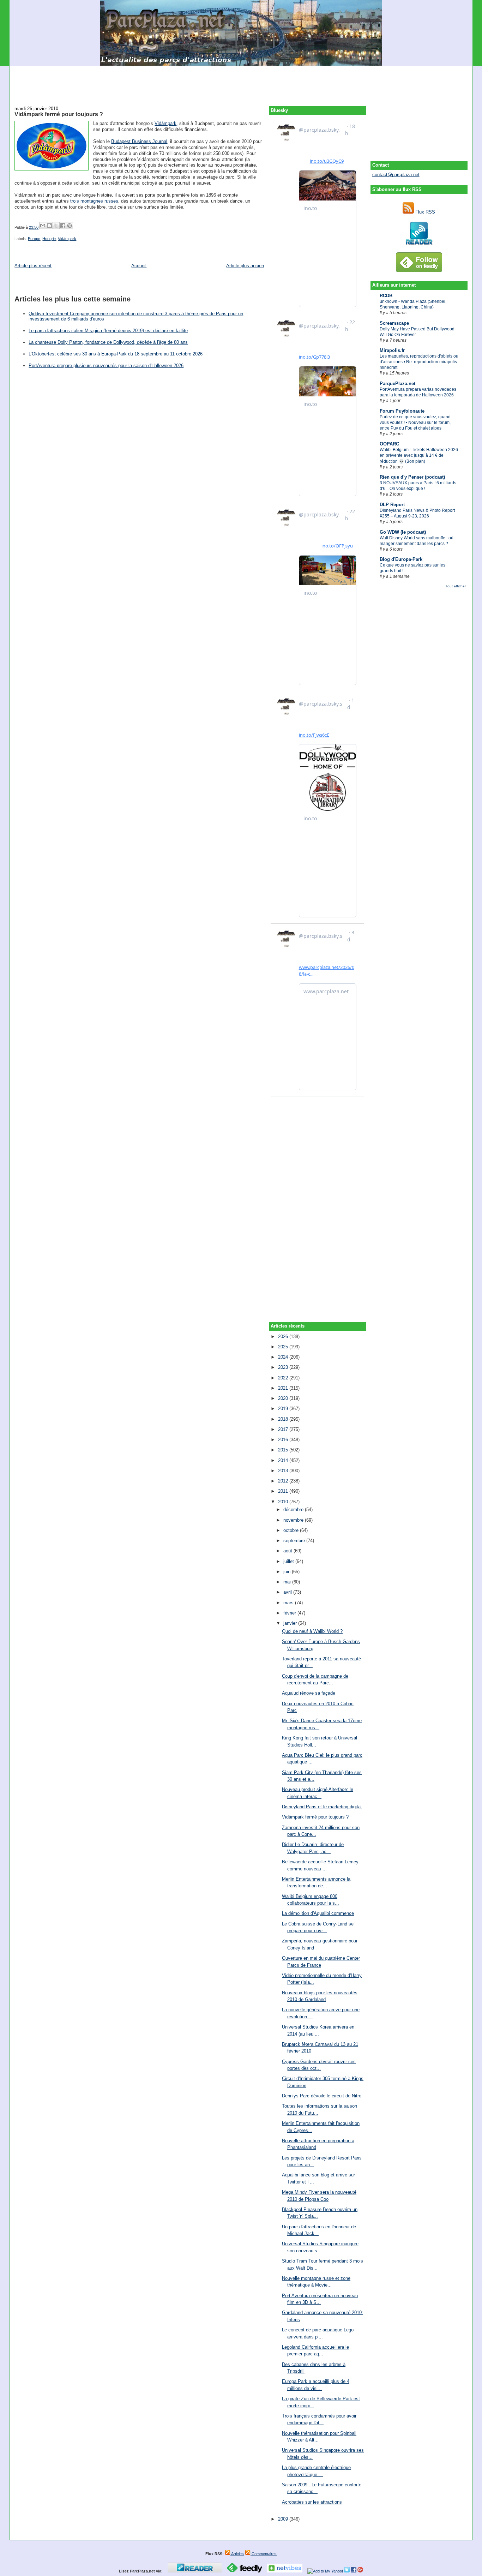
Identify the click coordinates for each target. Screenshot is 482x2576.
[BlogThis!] (49, 226)
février (290, 1613)
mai (288, 1582)
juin (288, 1572)
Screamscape (394, 323)
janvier (291, 1623)
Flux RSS (424, 212)
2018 (284, 1419)
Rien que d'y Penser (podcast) (412, 477)
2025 (284, 1347)
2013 (284, 1471)
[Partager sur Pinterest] (70, 226)
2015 (284, 1450)
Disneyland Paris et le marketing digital (322, 1807)
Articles (237, 2554)
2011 (284, 1491)
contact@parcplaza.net (396, 175)
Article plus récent (33, 266)
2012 (284, 1481)
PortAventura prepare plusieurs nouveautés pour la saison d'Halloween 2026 (106, 366)
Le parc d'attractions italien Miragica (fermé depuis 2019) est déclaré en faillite (108, 331)
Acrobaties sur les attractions (312, 2502)
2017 (284, 1429)
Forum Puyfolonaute (402, 411)
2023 (284, 1367)
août (288, 1551)
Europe (34, 239)
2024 (284, 1357)
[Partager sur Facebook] (63, 226)
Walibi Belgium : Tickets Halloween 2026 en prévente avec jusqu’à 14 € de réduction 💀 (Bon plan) (419, 455)
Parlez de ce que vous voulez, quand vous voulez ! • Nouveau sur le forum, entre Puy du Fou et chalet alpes (415, 423)
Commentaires (264, 2554)
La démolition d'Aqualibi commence (318, 1913)
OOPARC (389, 444)
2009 (284, 2519)
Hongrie (49, 239)
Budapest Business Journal (139, 141)
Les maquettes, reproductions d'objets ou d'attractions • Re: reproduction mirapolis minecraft (419, 362)
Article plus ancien (245, 266)
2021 (284, 1388)
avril (288, 1592)
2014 (284, 1460)
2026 (284, 1337)
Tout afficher (456, 586)
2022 (284, 1378)
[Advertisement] (241, 82)
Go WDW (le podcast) (403, 532)
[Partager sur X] (56, 226)
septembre (295, 1541)
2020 (284, 1398)
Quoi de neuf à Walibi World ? (312, 1631)
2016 (284, 1440)
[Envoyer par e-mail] (43, 226)
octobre (292, 1530)
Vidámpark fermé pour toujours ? (59, 114)
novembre (294, 1520)
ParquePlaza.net (397, 384)
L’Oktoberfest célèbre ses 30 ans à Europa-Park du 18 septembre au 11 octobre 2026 (116, 354)
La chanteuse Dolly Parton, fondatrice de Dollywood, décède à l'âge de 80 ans (108, 342)
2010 (284, 1502)
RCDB (386, 296)
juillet (289, 1561)
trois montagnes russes (94, 201)
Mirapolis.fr (392, 350)
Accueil (139, 266)
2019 (284, 1409)
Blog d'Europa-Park (401, 559)
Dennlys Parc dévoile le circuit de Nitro (322, 2096)
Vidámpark (165, 123)
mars (289, 1603)
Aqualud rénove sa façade (309, 1693)
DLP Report (392, 505)
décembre (294, 1509)
